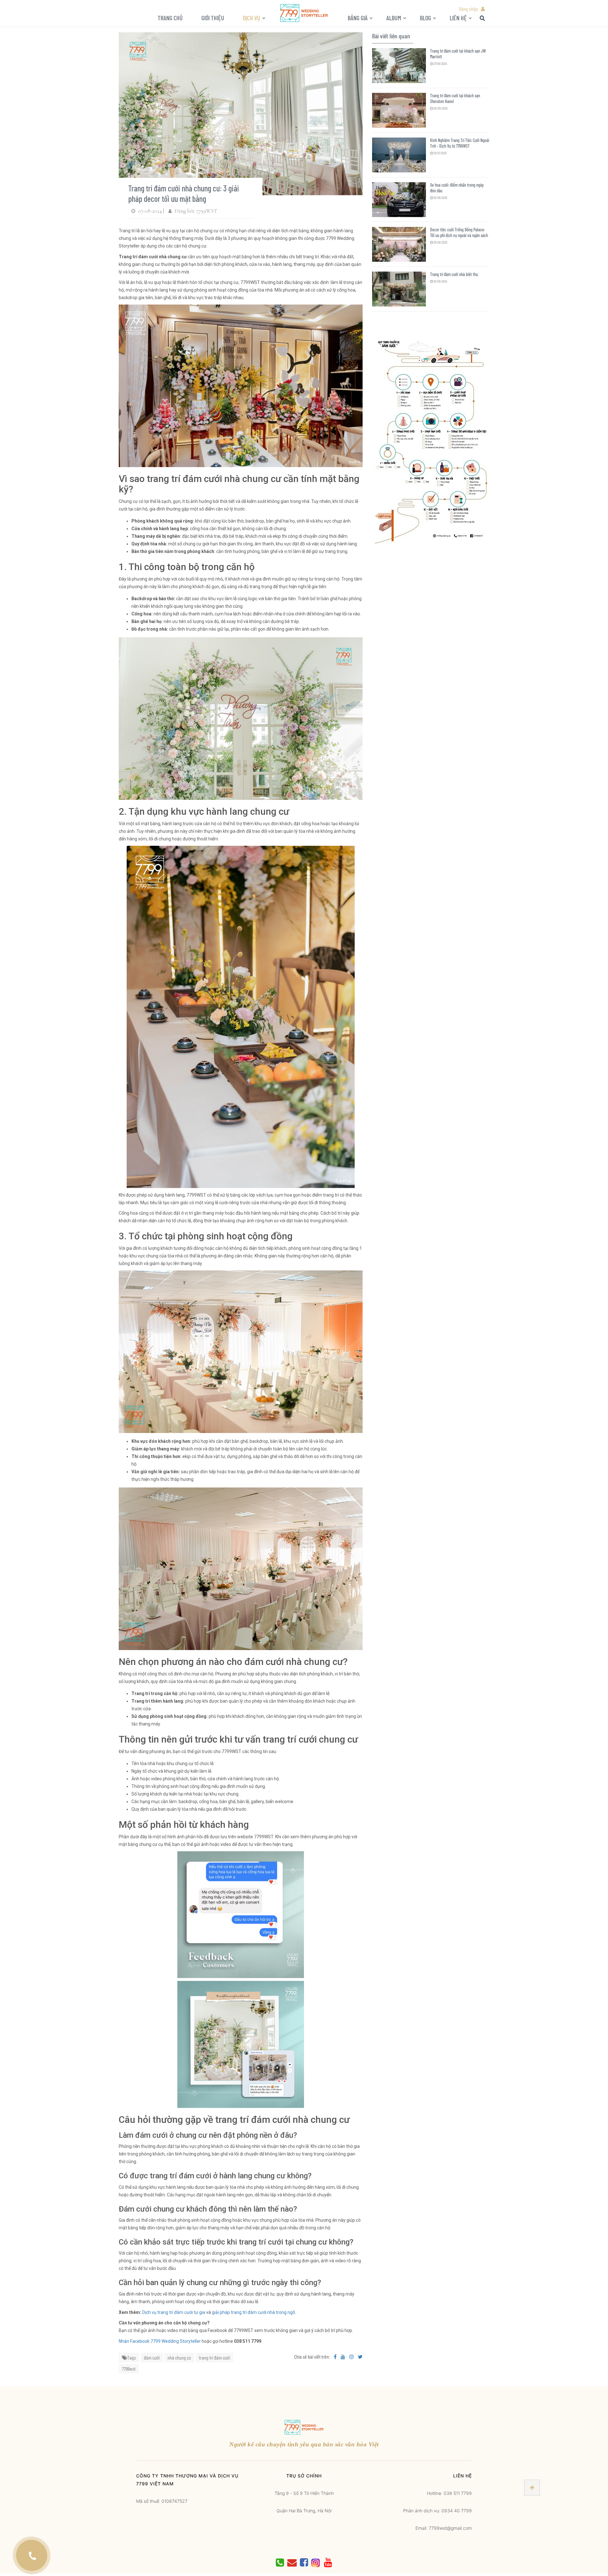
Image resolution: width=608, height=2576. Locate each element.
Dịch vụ (252, 18)
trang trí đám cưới (214, 2358)
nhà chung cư (179, 2358)
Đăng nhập (468, 9)
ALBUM (394, 18)
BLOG (425, 18)
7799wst (129, 2369)
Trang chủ (170, 18)
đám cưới (152, 2358)
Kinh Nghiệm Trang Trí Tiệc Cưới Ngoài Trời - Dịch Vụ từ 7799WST (460, 143)
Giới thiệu (213, 18)
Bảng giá (358, 18)
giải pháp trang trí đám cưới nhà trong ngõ (253, 2312)
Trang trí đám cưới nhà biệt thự (454, 274)
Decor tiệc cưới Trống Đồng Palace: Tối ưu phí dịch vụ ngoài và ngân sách (459, 232)
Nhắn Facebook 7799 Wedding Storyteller (160, 2341)
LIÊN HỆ (458, 18)
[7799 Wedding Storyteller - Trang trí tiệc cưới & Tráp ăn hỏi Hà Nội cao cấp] (304, 13)
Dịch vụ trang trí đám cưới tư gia (174, 2312)
